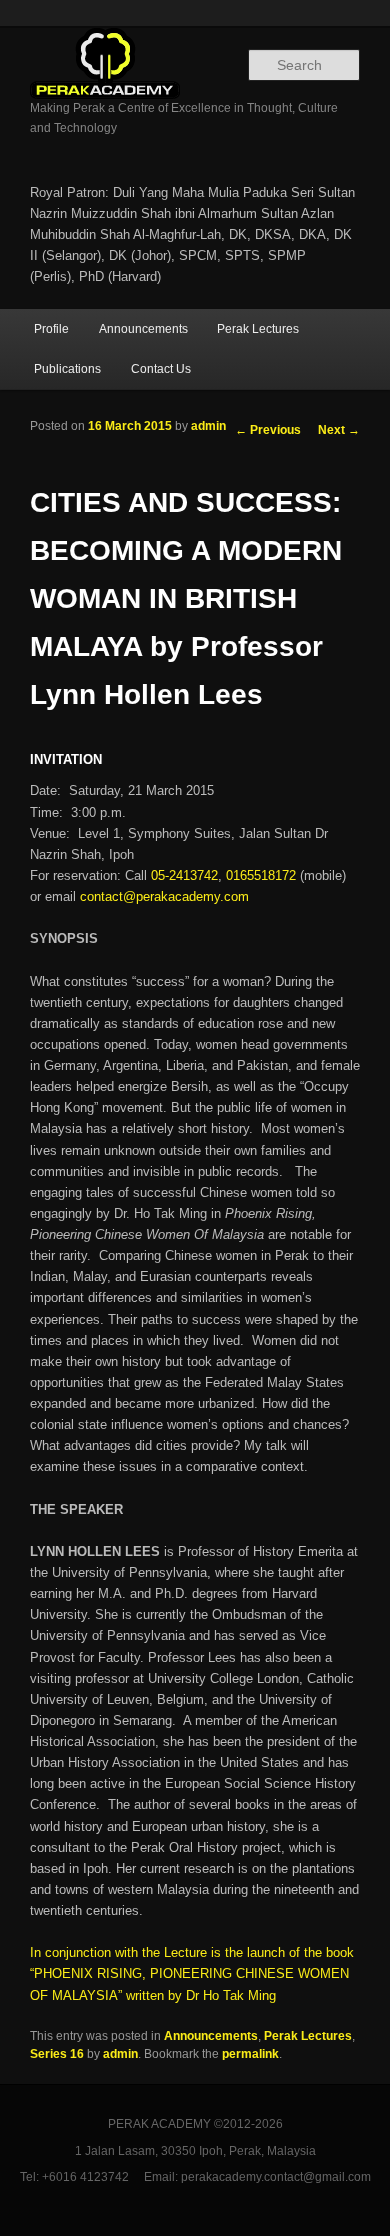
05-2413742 (184, 875)
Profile (51, 329)
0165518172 (261, 875)
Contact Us (161, 369)
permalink (250, 2054)
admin (208, 426)
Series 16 (57, 2054)
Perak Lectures (258, 329)
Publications (67, 369)
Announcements (143, 329)
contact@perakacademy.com (164, 896)
